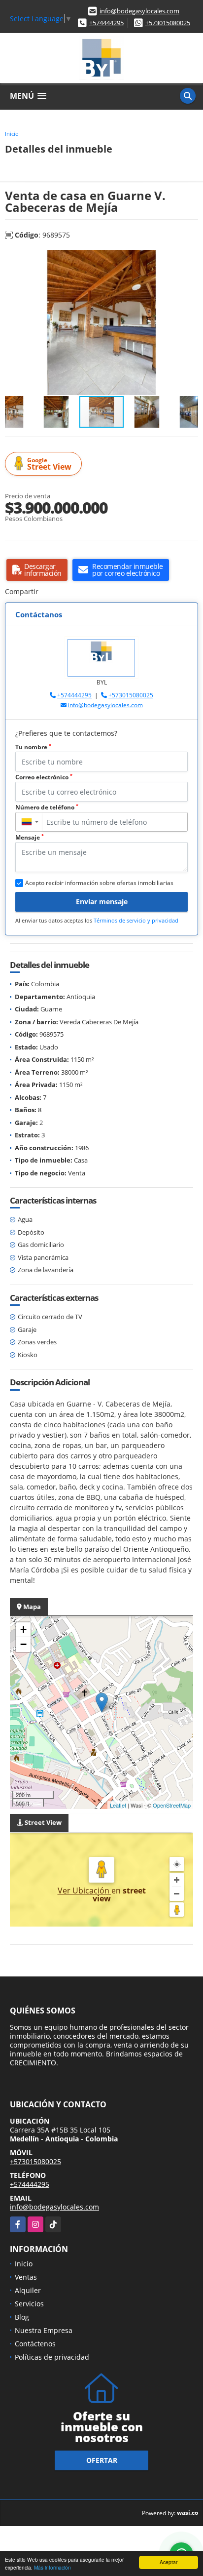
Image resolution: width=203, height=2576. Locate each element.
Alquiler (28, 2290)
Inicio (12, 134)
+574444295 (106, 23)
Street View (49, 464)
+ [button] (23, 1630)
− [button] (23, 1644)
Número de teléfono (47, 807)
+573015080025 (168, 23)
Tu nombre (33, 747)
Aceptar (169, 2562)
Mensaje (30, 837)
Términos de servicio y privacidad (136, 920)
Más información (52, 2567)
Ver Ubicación (85, 1891)
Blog (22, 2317)
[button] (189, 259)
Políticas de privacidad (52, 2357)
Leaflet (118, 1805)
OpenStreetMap (172, 1805)
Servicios (29, 2304)
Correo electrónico (44, 777)
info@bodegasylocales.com (139, 11)
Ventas (26, 2277)
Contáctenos (35, 2344)
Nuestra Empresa (44, 2330)
